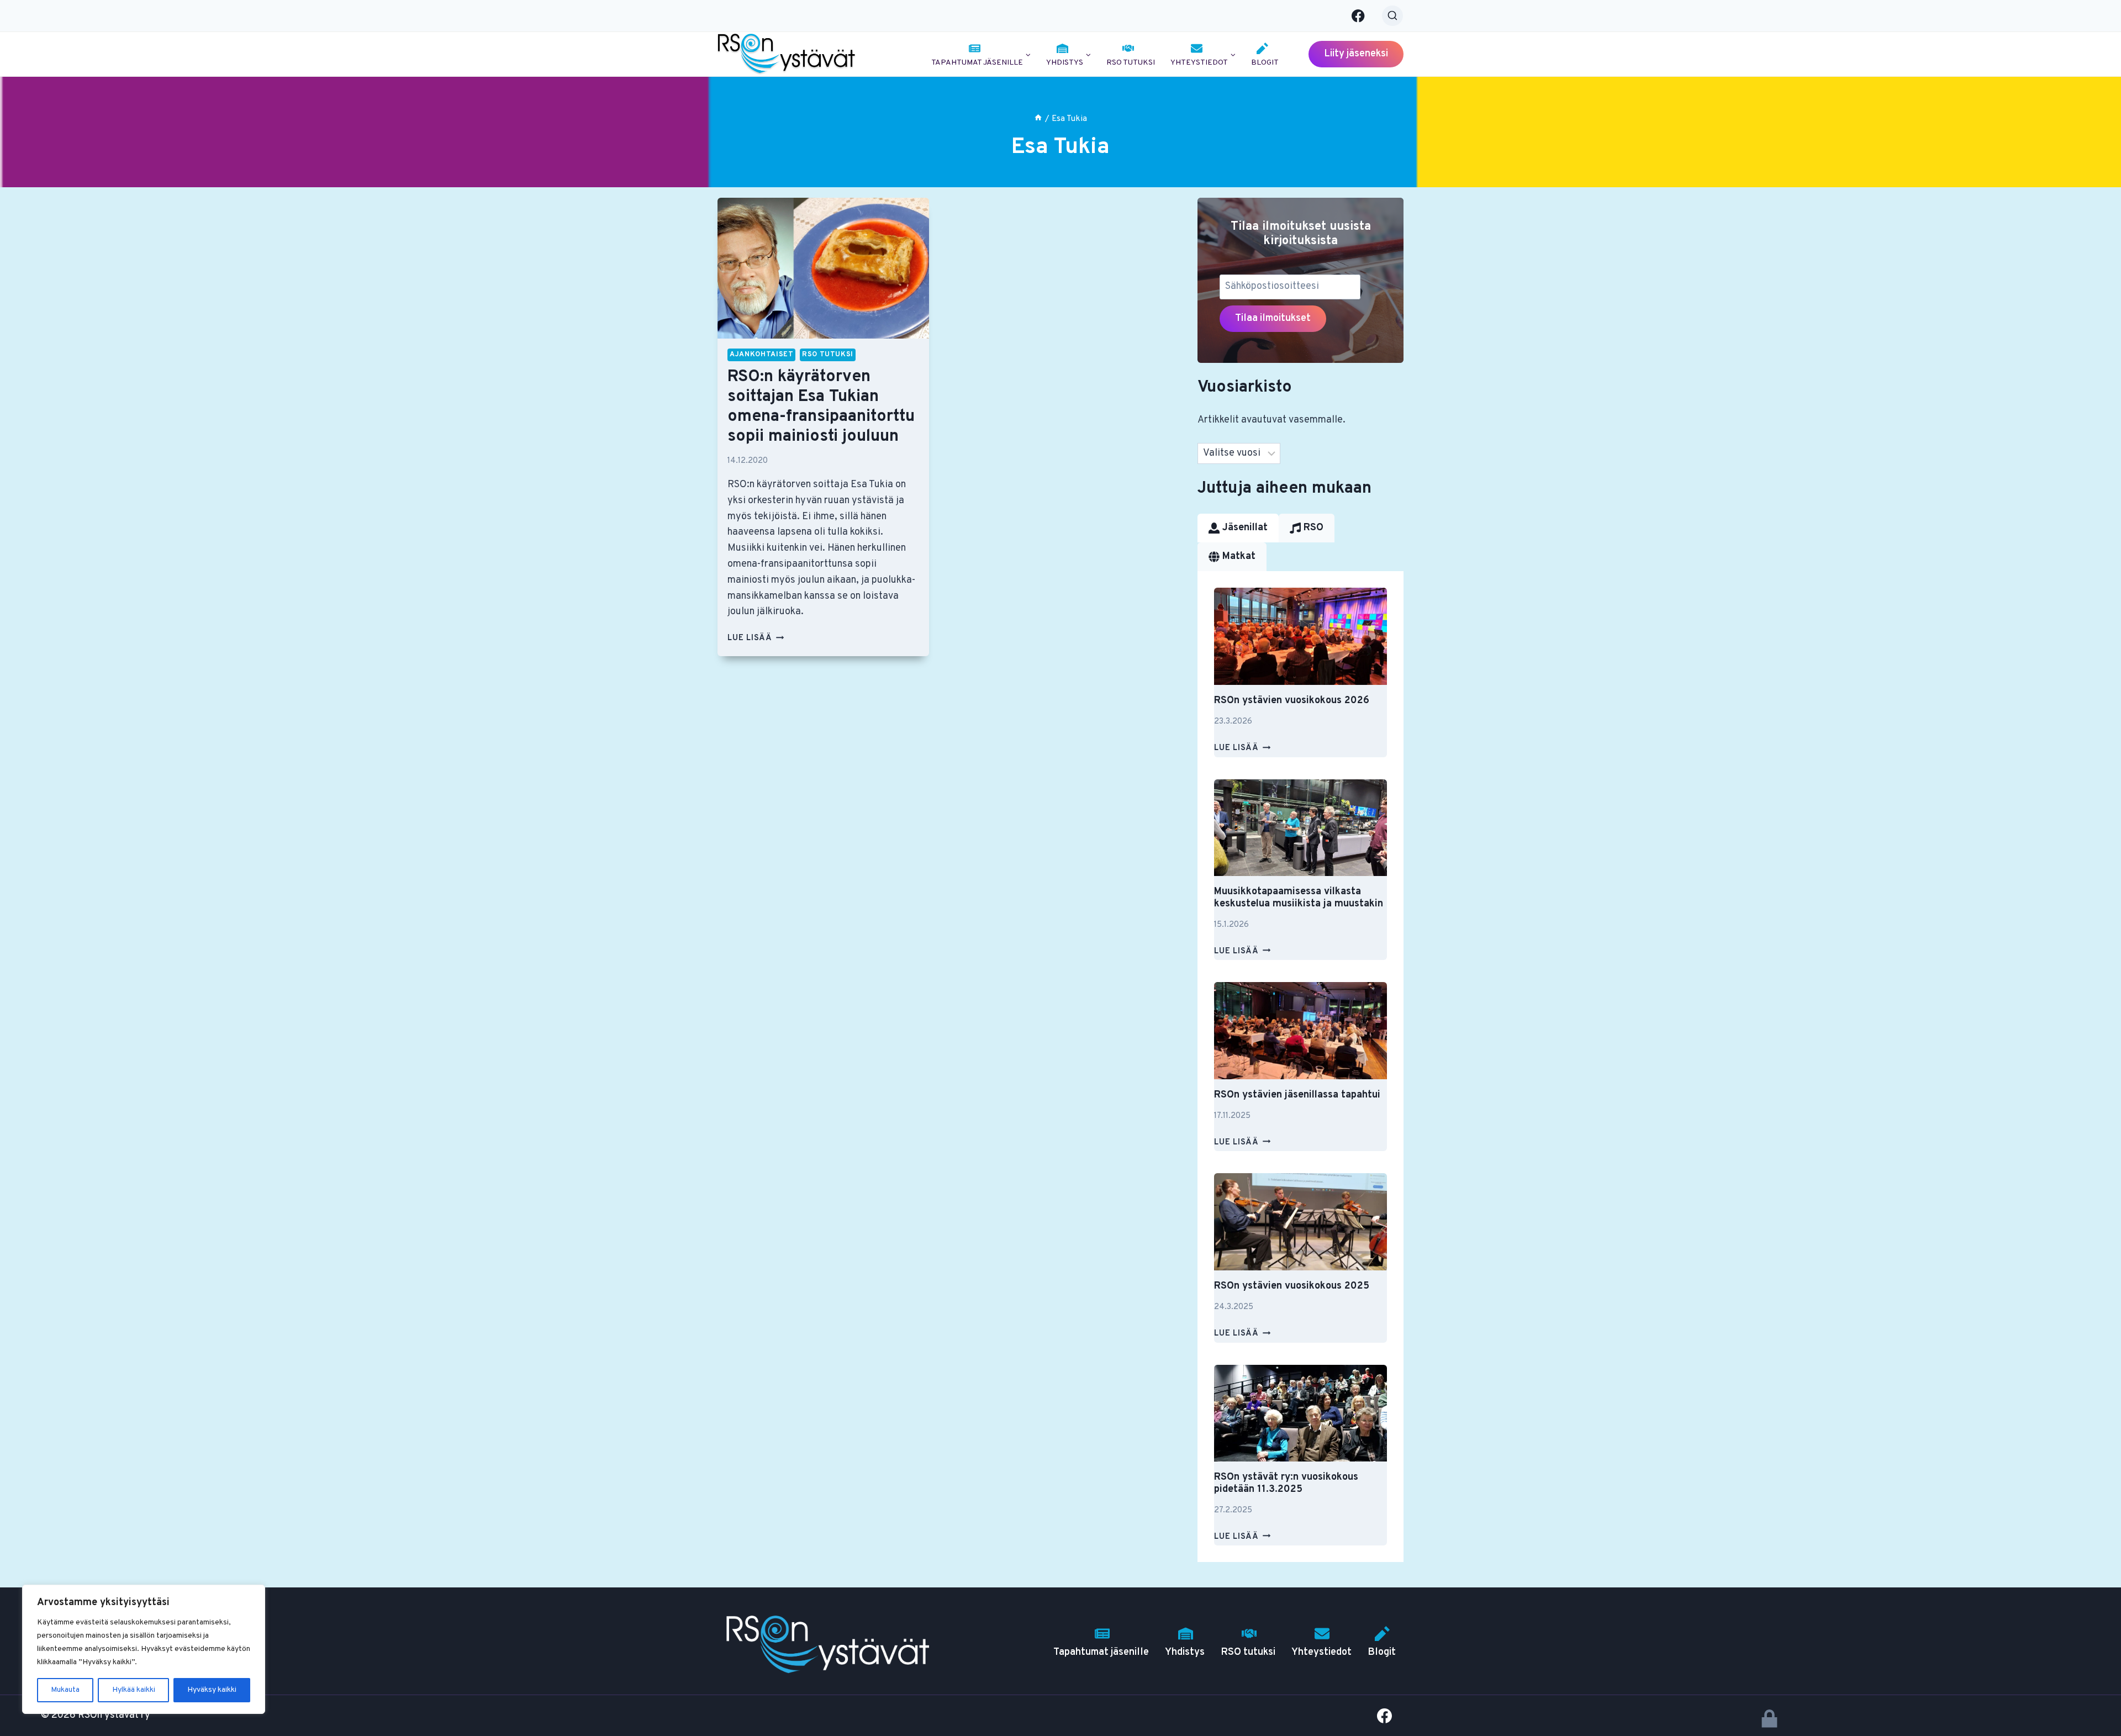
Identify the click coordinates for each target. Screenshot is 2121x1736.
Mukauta (65, 1690)
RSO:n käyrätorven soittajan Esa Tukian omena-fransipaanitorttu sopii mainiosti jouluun (821, 407)
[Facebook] (1358, 16)
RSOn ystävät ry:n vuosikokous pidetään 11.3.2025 (1286, 1483)
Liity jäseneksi (1356, 54)
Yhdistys (1185, 1652)
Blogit (1265, 63)
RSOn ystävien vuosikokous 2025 (1292, 1286)
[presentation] (823, 268)
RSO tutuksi (1131, 63)
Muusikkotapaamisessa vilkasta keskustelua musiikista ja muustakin (1299, 898)
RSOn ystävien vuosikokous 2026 (1292, 701)
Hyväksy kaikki (212, 1690)
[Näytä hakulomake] (1392, 16)
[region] (144, 1649)
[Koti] (1038, 119)
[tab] (1238, 528)
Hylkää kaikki (134, 1690)
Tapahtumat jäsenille (1101, 1652)
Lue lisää (756, 638)
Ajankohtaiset (761, 355)
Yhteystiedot (1321, 1652)
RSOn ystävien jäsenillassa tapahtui (1297, 1095)
